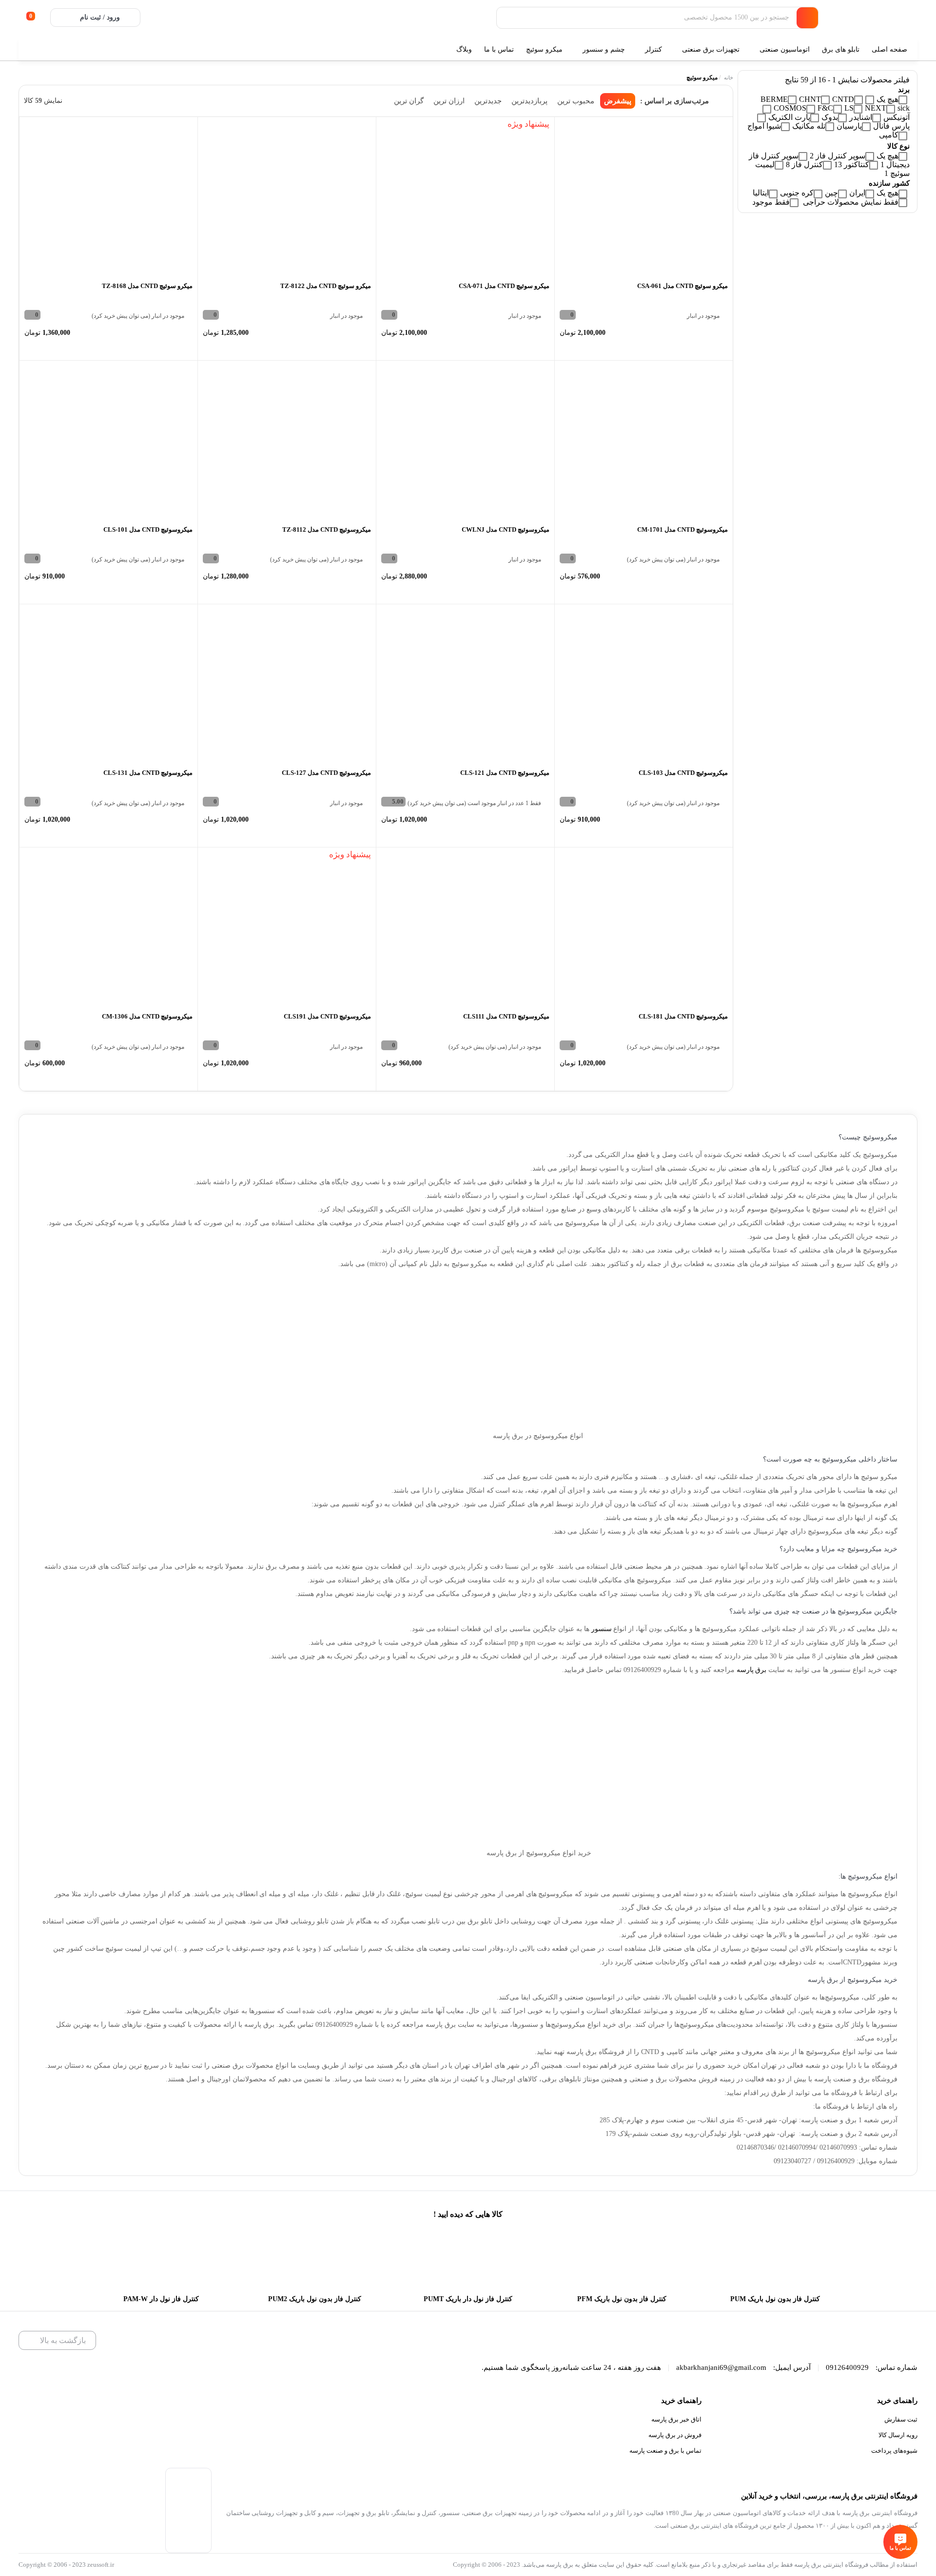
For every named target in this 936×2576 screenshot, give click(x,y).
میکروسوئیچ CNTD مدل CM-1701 (682, 529)
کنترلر (653, 49)
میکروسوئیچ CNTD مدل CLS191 (327, 1016)
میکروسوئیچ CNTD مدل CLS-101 (148, 529)
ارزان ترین (449, 101)
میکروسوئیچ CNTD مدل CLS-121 (505, 773)
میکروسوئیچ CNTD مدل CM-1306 (147, 1016)
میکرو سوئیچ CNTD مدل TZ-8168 (147, 286)
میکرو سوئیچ (544, 49)
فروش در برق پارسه (675, 2435)
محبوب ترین (576, 101)
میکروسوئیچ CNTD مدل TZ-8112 (327, 529)
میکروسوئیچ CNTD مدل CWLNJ (506, 529)
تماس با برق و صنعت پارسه (665, 2451)
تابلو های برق (841, 49)
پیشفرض (618, 101)
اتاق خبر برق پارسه (676, 2419)
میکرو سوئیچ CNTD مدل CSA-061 (682, 286)
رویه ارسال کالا (898, 2435)
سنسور (602, 1629)
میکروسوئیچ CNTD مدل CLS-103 (683, 773)
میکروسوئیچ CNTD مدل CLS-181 (683, 1016)
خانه (729, 77)
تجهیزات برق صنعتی (711, 49)
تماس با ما (499, 49)
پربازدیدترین (529, 101)
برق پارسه (752, 1670)
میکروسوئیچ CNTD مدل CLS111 (506, 1016)
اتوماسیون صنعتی (785, 49)
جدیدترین (488, 101)
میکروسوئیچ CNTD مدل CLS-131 (148, 773)
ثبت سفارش (901, 2419)
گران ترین (409, 101)
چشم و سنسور (604, 49)
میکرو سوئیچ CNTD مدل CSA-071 (504, 286)
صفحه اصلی (890, 49)
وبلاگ (464, 49)
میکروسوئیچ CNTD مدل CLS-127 (326, 773)
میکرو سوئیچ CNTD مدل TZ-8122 (326, 286)
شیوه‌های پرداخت (894, 2451)
